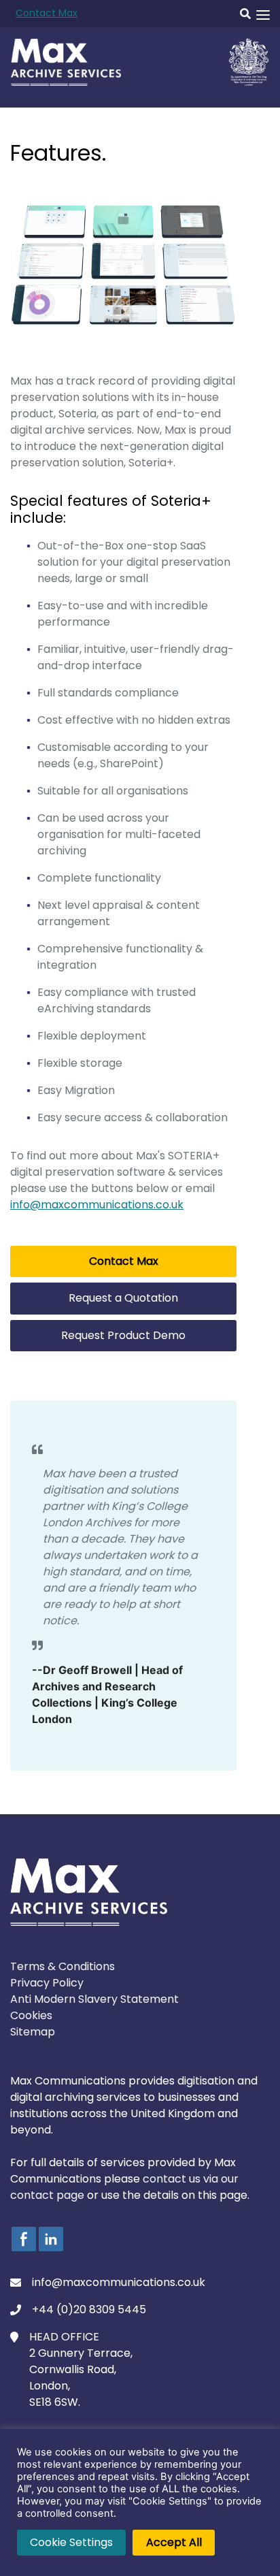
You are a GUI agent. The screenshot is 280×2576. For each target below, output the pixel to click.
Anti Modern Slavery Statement (94, 1999)
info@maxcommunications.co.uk (97, 1205)
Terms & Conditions (63, 1966)
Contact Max (47, 13)
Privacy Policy (47, 1983)
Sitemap (33, 2032)
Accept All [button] (174, 2542)
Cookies (31, 2015)
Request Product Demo (123, 1335)
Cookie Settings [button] (71, 2542)
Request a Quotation (123, 1298)
